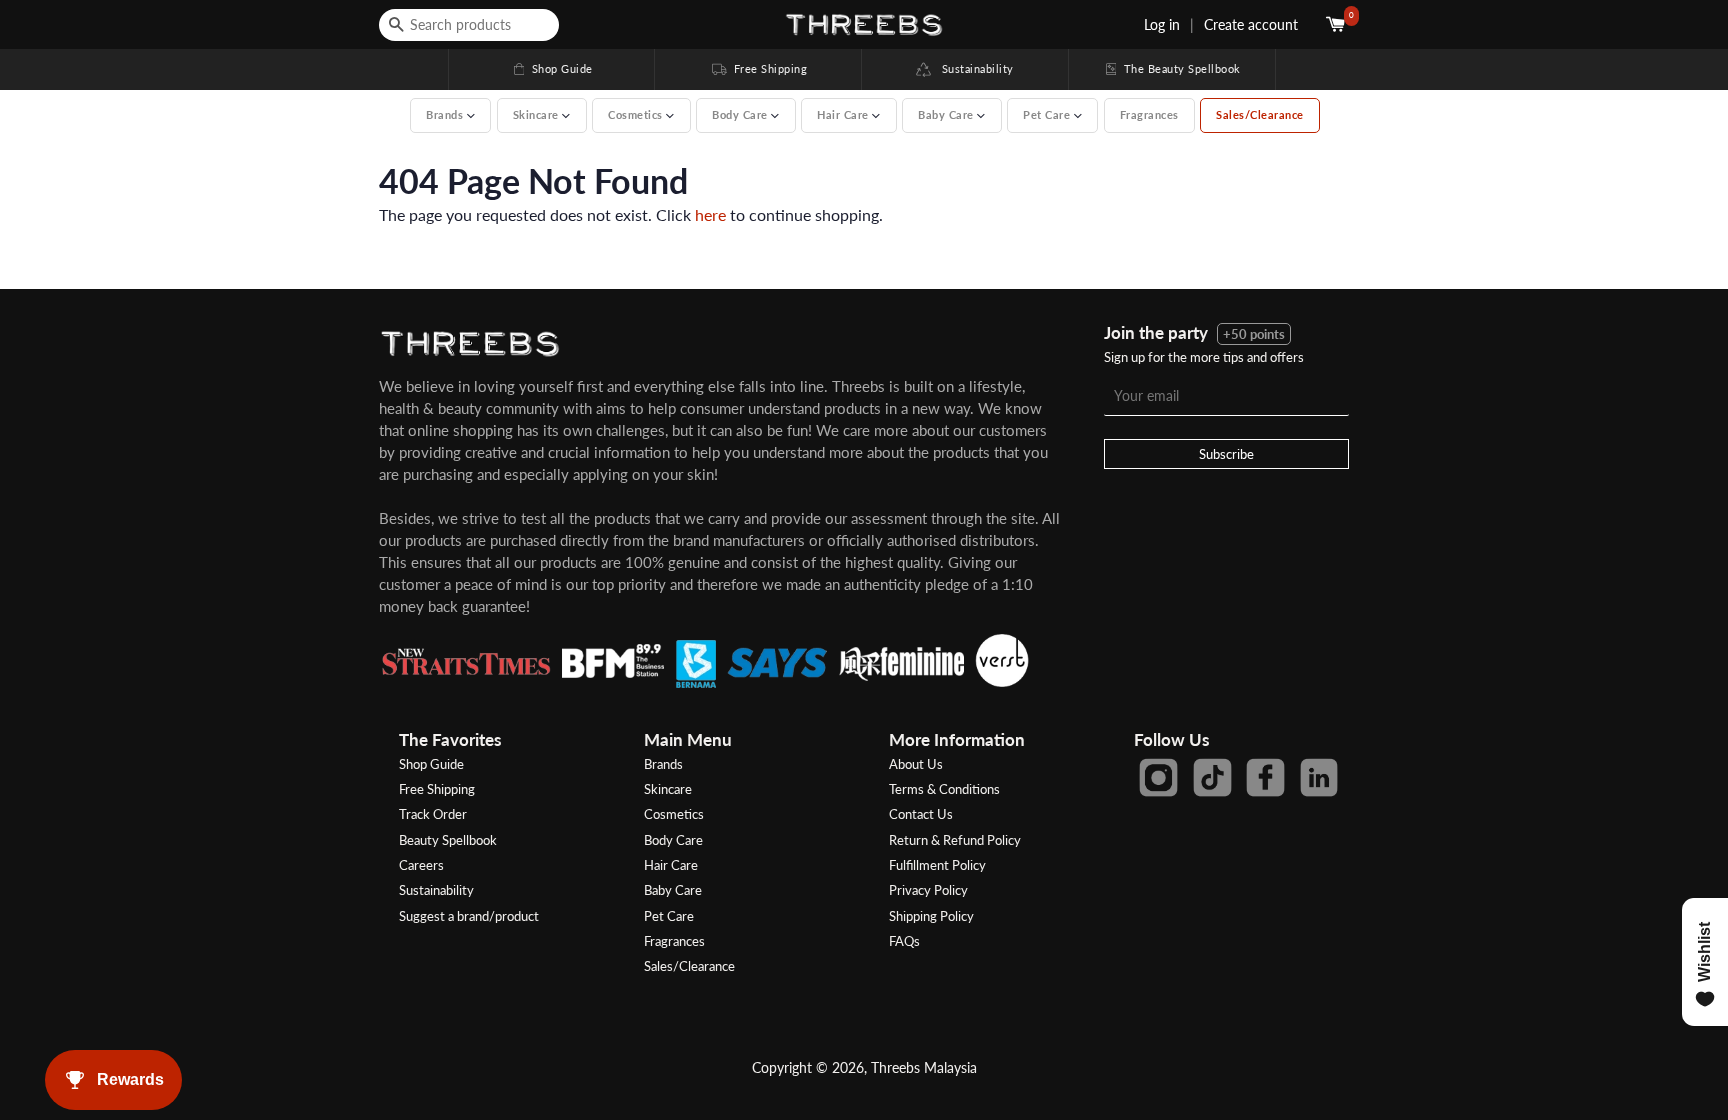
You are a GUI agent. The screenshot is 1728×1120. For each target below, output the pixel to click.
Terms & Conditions (944, 789)
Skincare (668, 789)
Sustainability (972, 68)
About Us (916, 764)
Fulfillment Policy (937, 865)
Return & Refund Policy (955, 840)
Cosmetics (674, 814)
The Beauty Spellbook (1172, 68)
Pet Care (669, 916)
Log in (1162, 24)
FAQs (904, 941)
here (710, 214)
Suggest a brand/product (469, 916)
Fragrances (1149, 114)
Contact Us (921, 814)
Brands (663, 764)
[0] (1337, 24)
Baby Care (673, 890)
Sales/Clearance (1260, 114)
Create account (1251, 24)
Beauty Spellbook (448, 840)
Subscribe (1226, 454)
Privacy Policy (928, 890)
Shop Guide (552, 68)
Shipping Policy (931, 916)
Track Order (433, 814)
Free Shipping (758, 68)
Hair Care (671, 865)
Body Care (673, 840)
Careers (421, 865)
